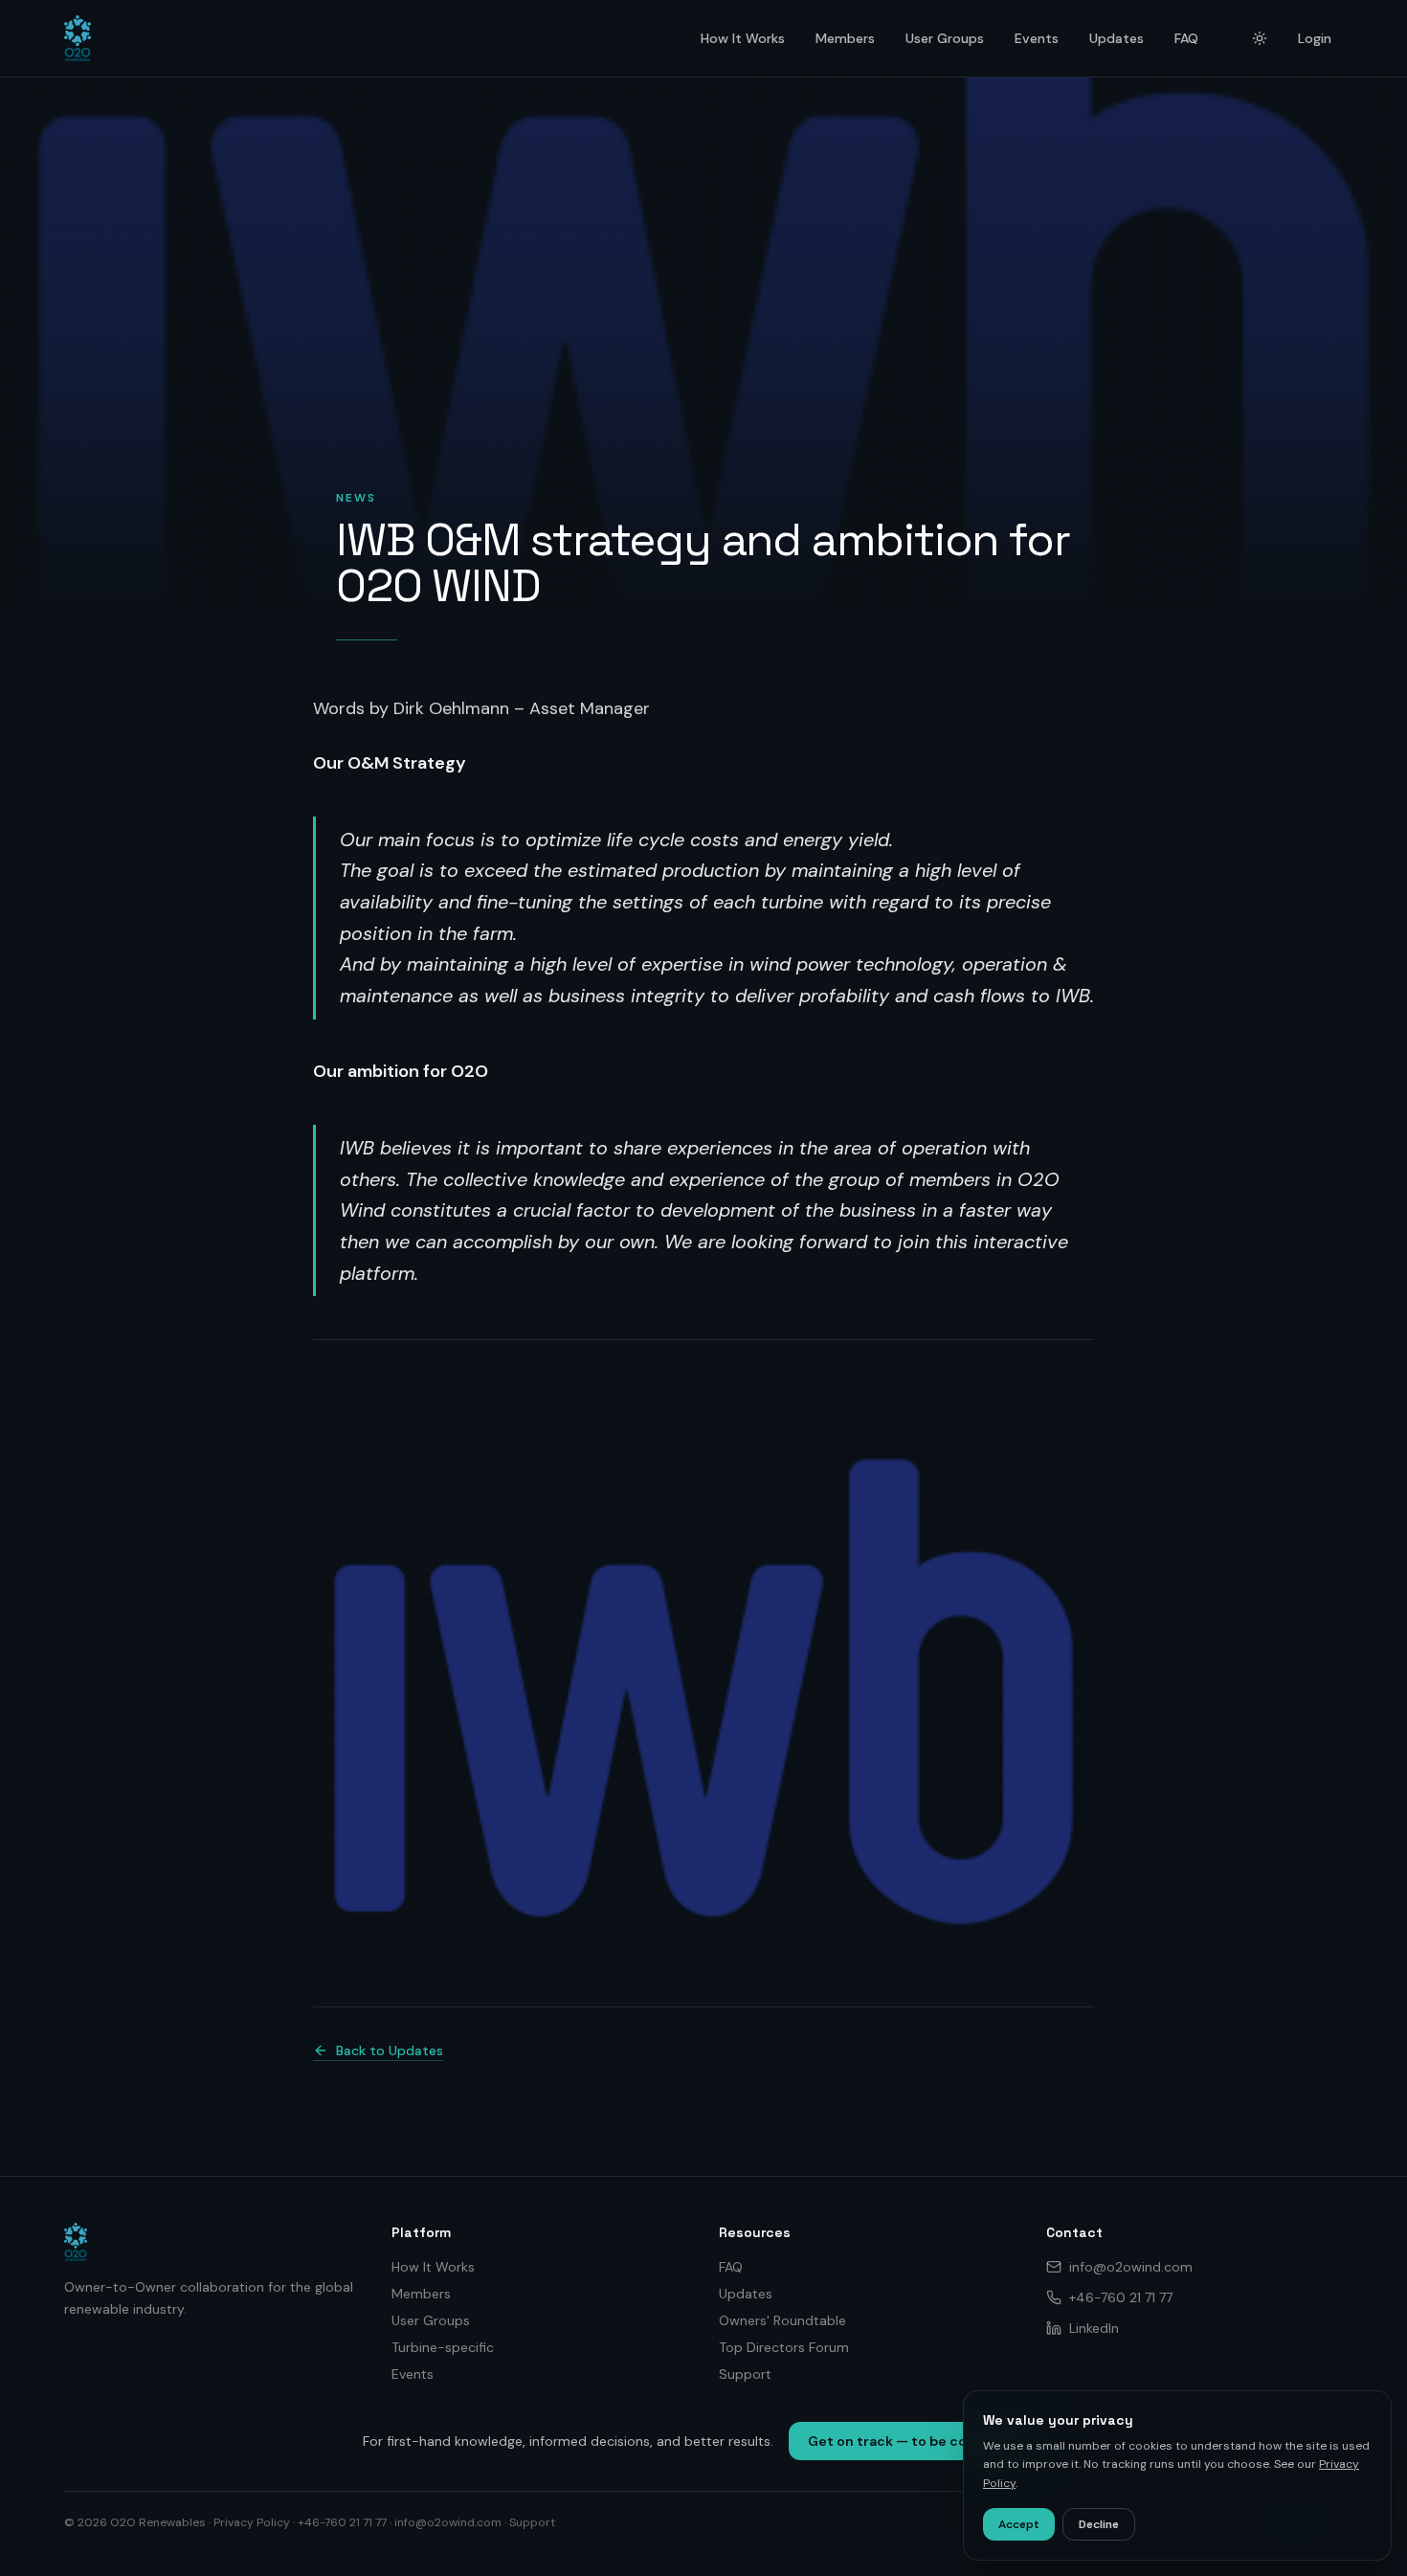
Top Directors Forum (784, 2347)
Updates (1117, 38)
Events (1037, 38)
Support (745, 2374)
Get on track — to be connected (917, 2441)
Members (845, 38)
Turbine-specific (443, 2347)
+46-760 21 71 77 (1121, 2297)
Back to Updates (390, 2050)
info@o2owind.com (1131, 2267)
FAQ (1186, 38)
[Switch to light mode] (1260, 38)
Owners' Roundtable (782, 2320)
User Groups (945, 38)
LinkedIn (1094, 2328)
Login (1315, 38)
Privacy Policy (252, 2522)
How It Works (743, 38)
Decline (1099, 2524)
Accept (1019, 2524)
